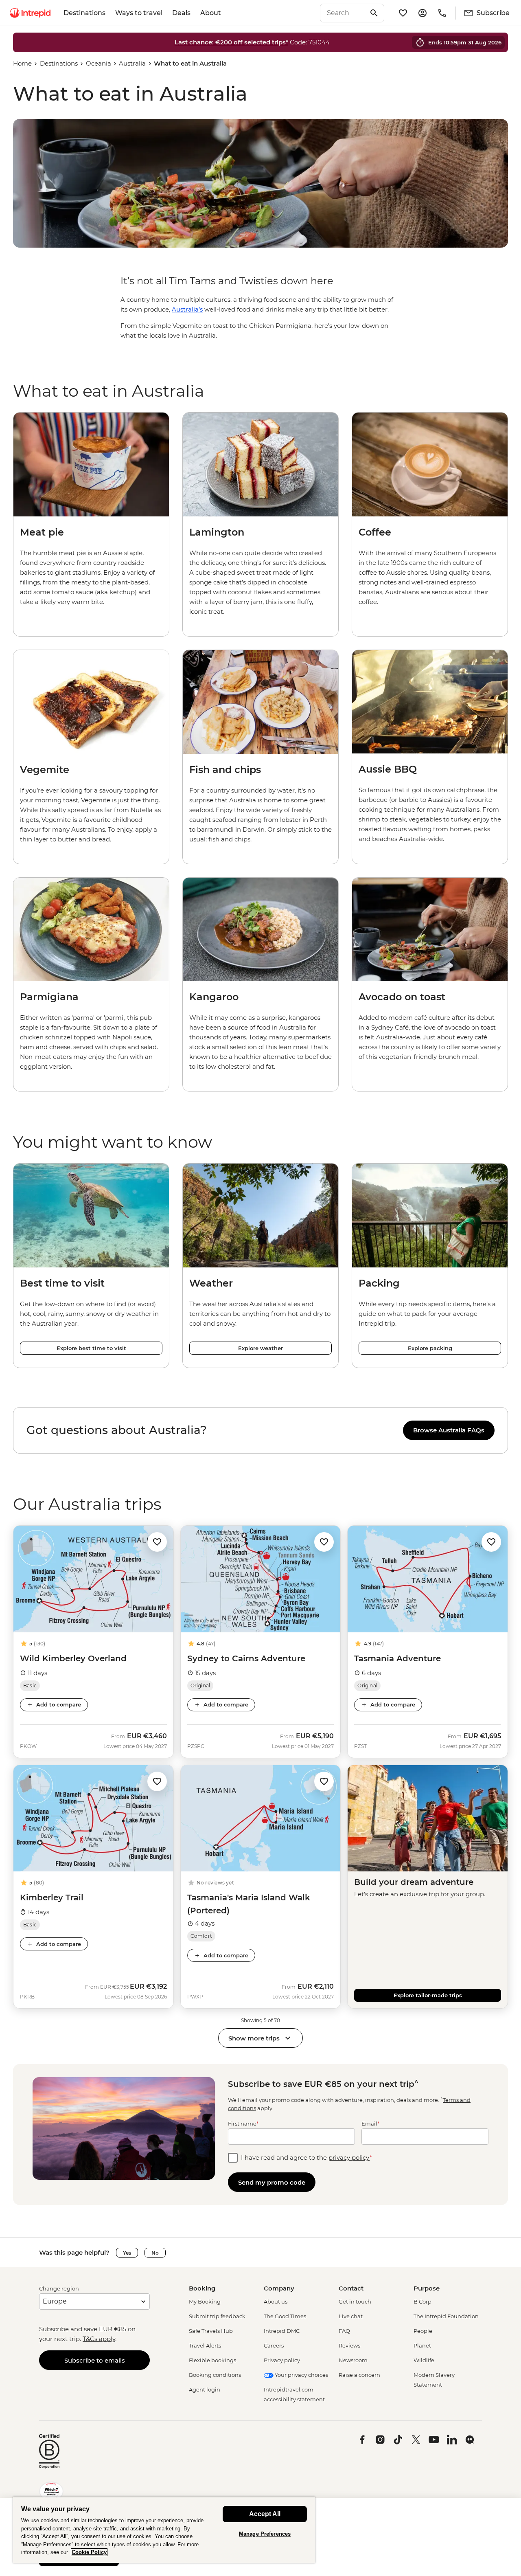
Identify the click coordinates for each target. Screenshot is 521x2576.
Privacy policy (282, 2360)
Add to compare (59, 1704)
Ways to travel (139, 13)
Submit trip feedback (217, 2316)
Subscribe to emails (95, 2360)
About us (276, 2301)
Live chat (351, 2316)
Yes (127, 2253)
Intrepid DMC (282, 2331)
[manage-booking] (422, 13)
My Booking (205, 2301)
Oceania (99, 63)
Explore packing (430, 1348)
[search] (343, 13)
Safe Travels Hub (211, 2331)
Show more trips (254, 2038)
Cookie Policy (89, 2552)
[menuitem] (30, 13)
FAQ (344, 2331)
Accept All (265, 2514)
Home (22, 63)
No (155, 2253)
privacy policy (349, 2158)
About (211, 13)
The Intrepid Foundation (446, 2316)
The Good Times (285, 2316)
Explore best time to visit (91, 1348)
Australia (132, 63)
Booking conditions (215, 2375)
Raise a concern (359, 2375)
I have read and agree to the (306, 2158)
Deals (181, 13)
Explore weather (260, 1348)
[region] (260, 1430)
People (423, 2331)
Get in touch (355, 2301)
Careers (274, 2345)
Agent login (205, 2389)
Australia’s (187, 309)
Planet (422, 2345)
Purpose (427, 2288)
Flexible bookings (212, 2360)
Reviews (349, 2345)
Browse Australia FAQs (449, 1430)
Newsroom (353, 2360)
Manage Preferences (265, 2534)
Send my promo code (272, 2182)
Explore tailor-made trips (428, 1995)
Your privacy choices (301, 2375)
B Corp (422, 2301)
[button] (157, 1541)
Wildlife (424, 2360)
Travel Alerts (205, 2345)
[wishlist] (403, 13)
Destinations (84, 13)
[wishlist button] (157, 1542)
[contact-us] (442, 13)
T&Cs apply (99, 2339)
